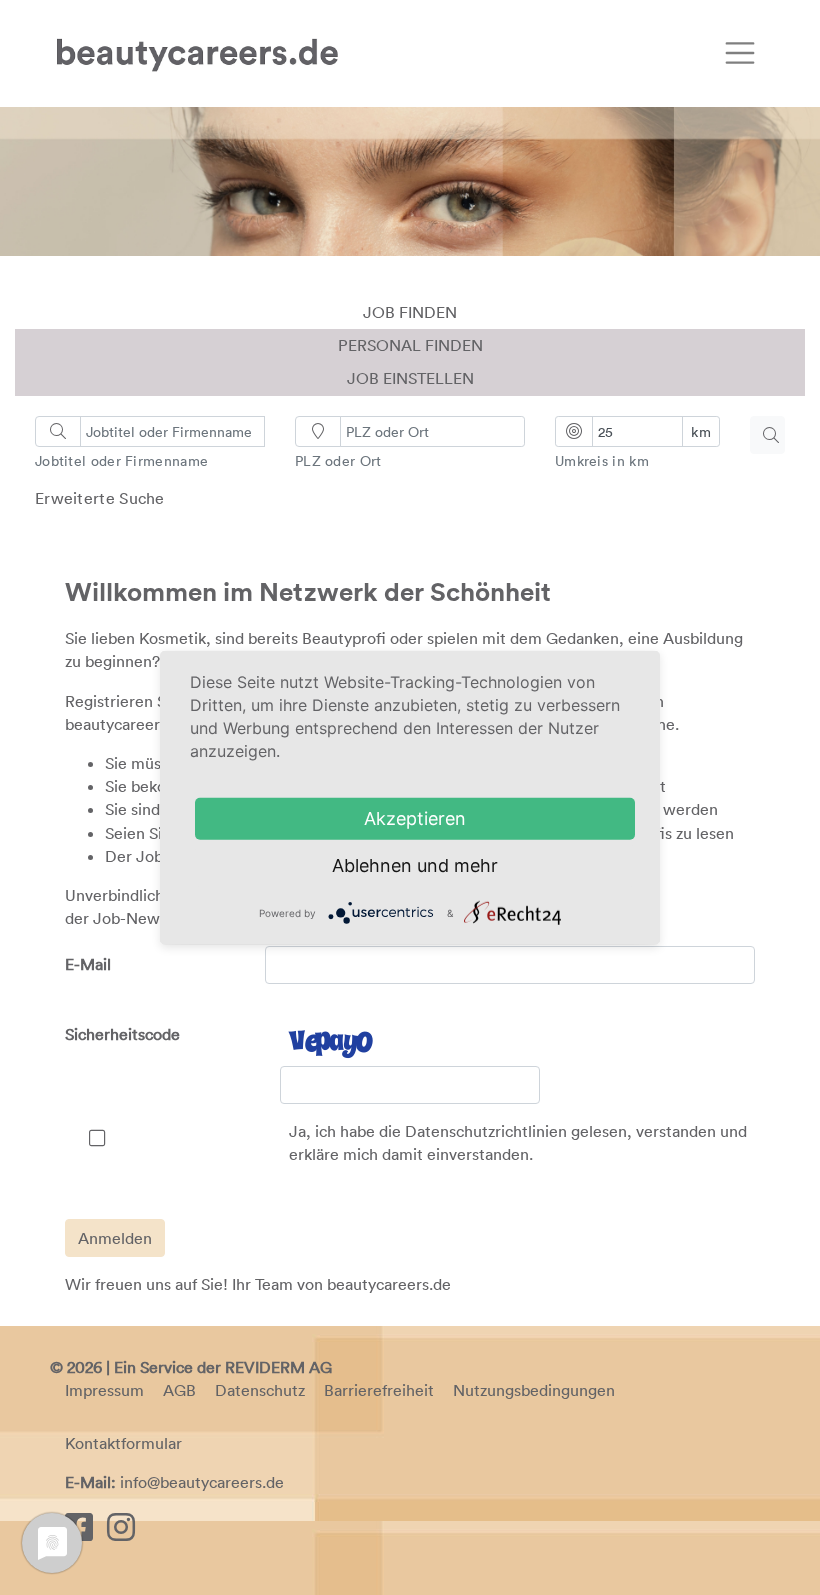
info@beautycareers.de (202, 1482)
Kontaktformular (123, 1443)
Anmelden (115, 1238)
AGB (179, 1390)
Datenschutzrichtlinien (486, 1131)
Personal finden (410, 345)
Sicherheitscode (122, 1034)
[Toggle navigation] (740, 53)
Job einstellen (410, 378)
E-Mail (88, 964)
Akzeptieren (415, 818)
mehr (476, 865)
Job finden (410, 312)
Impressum (104, 1390)
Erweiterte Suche (100, 498)
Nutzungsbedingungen (534, 1390)
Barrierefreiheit (379, 1390)
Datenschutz (260, 1390)
